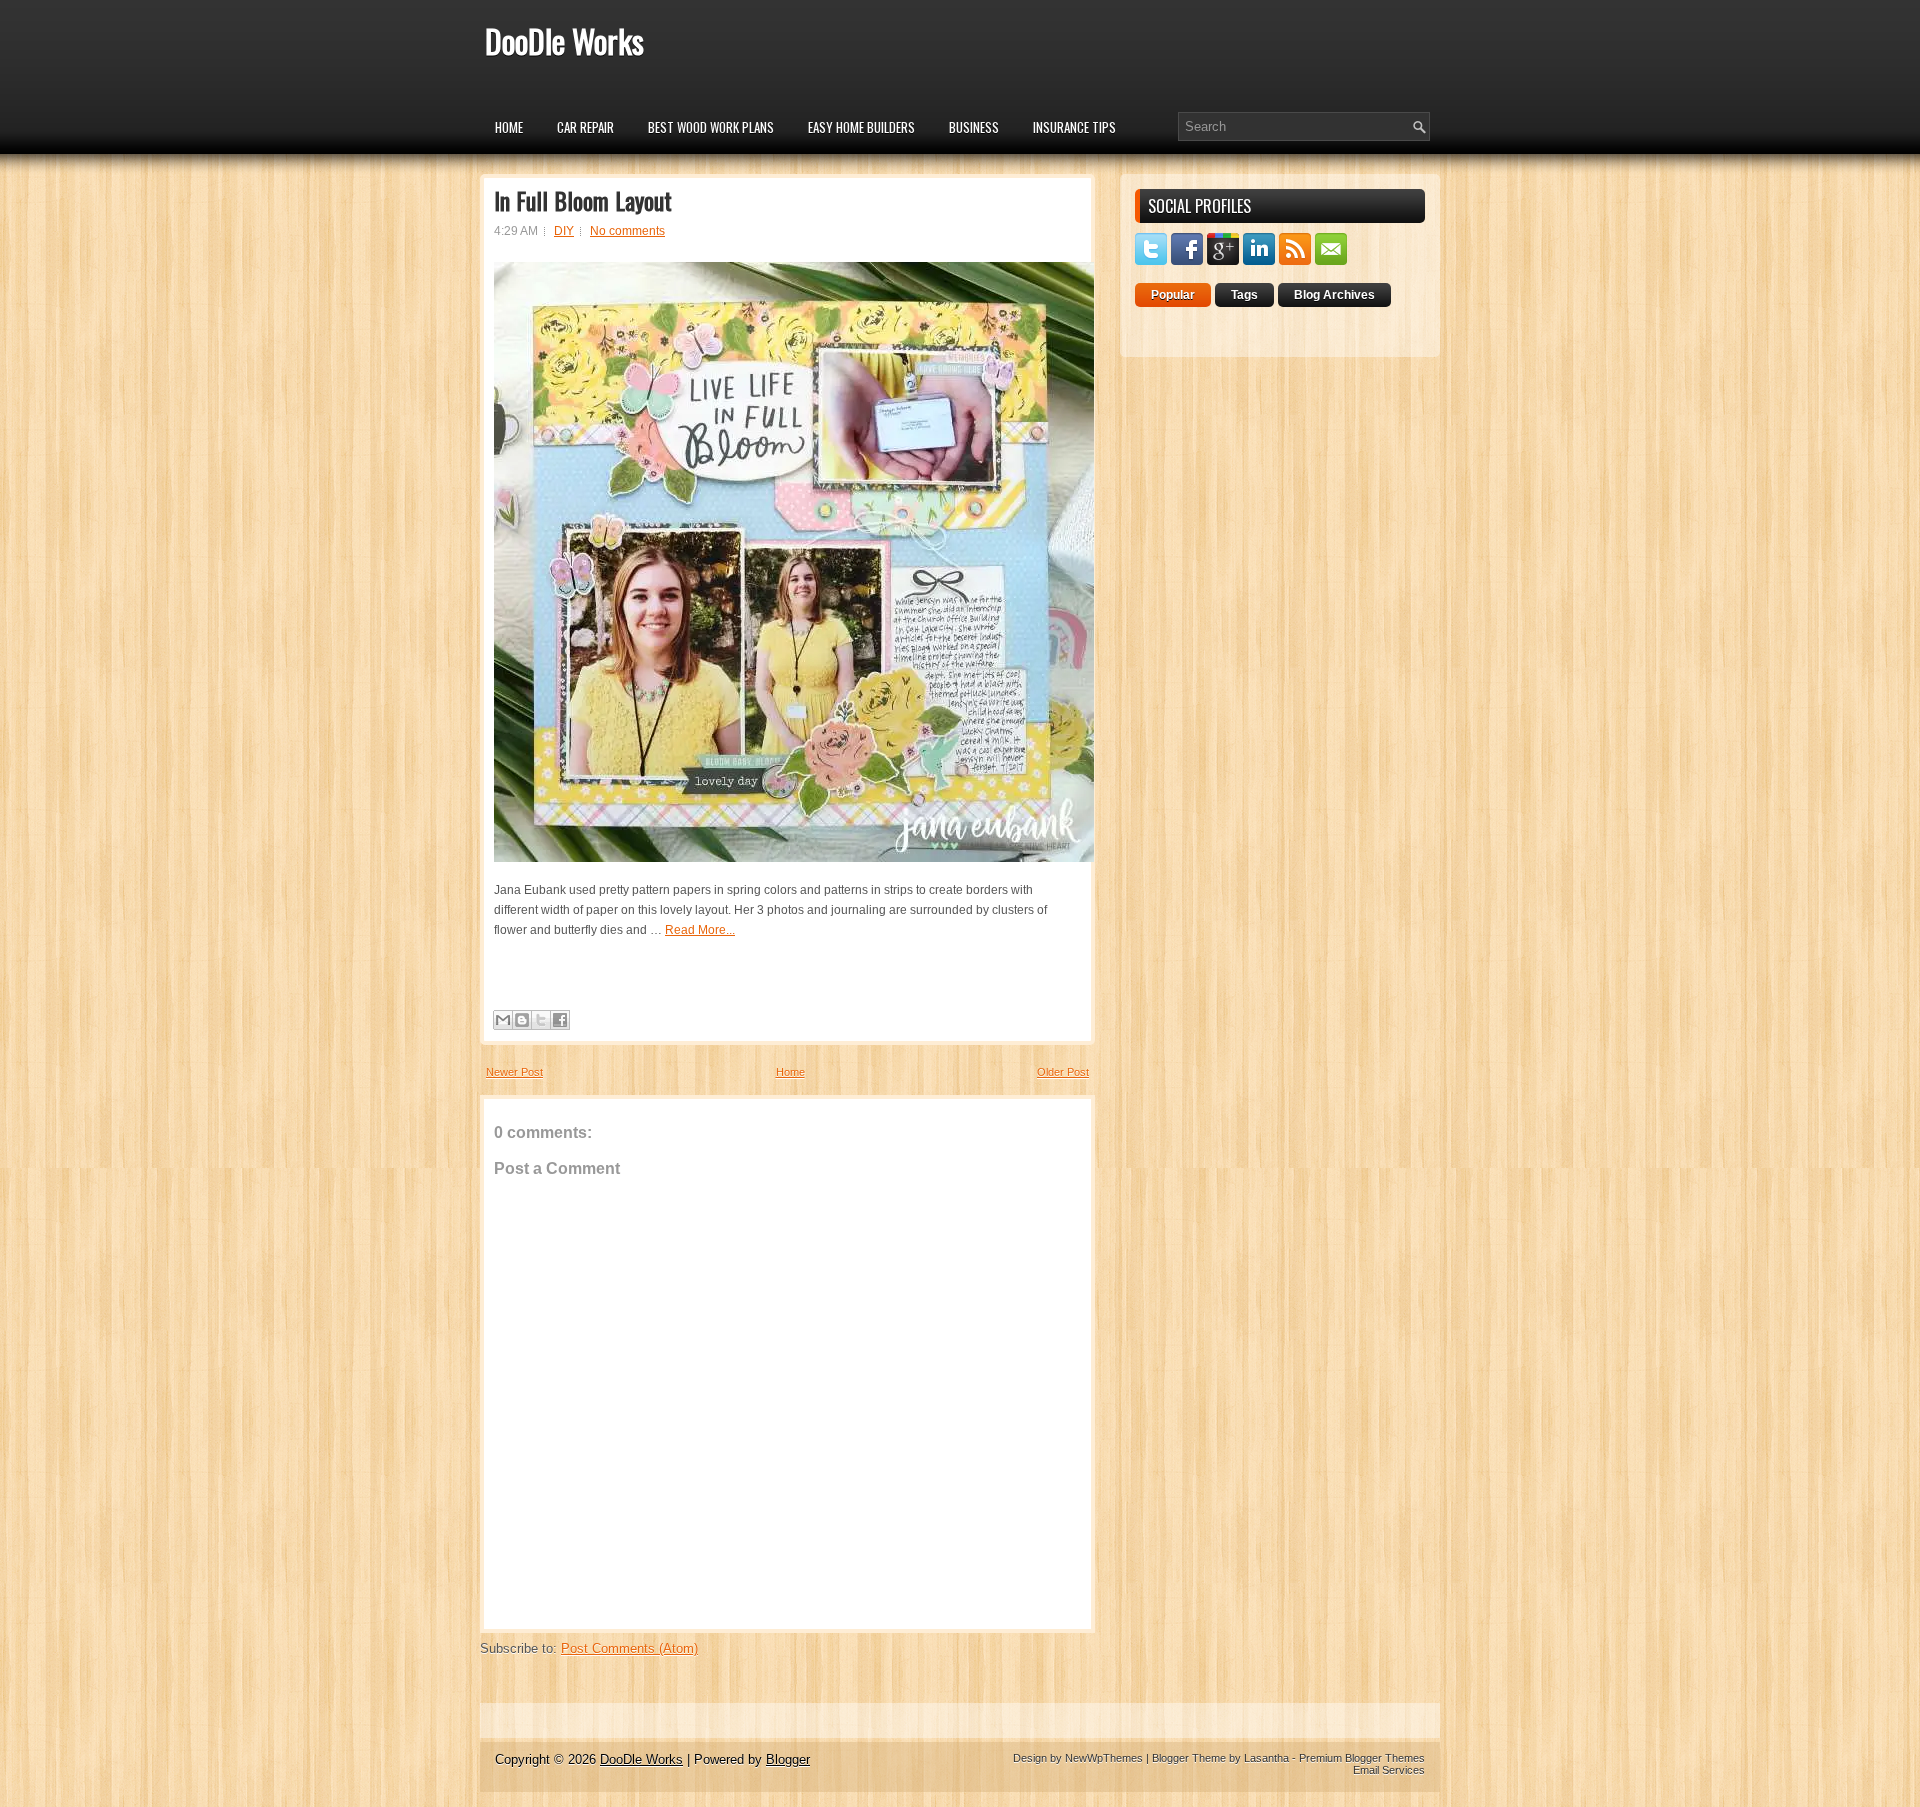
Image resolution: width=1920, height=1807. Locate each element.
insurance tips (1074, 127)
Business (974, 127)
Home (509, 127)
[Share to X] (541, 1020)
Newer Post (514, 1072)
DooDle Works (564, 40)
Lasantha (1266, 1758)
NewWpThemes (1104, 1758)
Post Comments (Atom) (629, 1648)
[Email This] (503, 1020)
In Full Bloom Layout (583, 200)
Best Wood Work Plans (711, 127)
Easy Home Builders (861, 127)
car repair (585, 127)
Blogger (788, 1759)
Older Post (1063, 1072)
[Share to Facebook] (560, 1020)
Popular (1173, 295)
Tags (1244, 295)
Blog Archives (1334, 295)
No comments (627, 231)
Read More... (700, 930)
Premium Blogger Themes (1362, 1758)
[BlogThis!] (522, 1020)
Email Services (1389, 1770)
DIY (564, 231)
